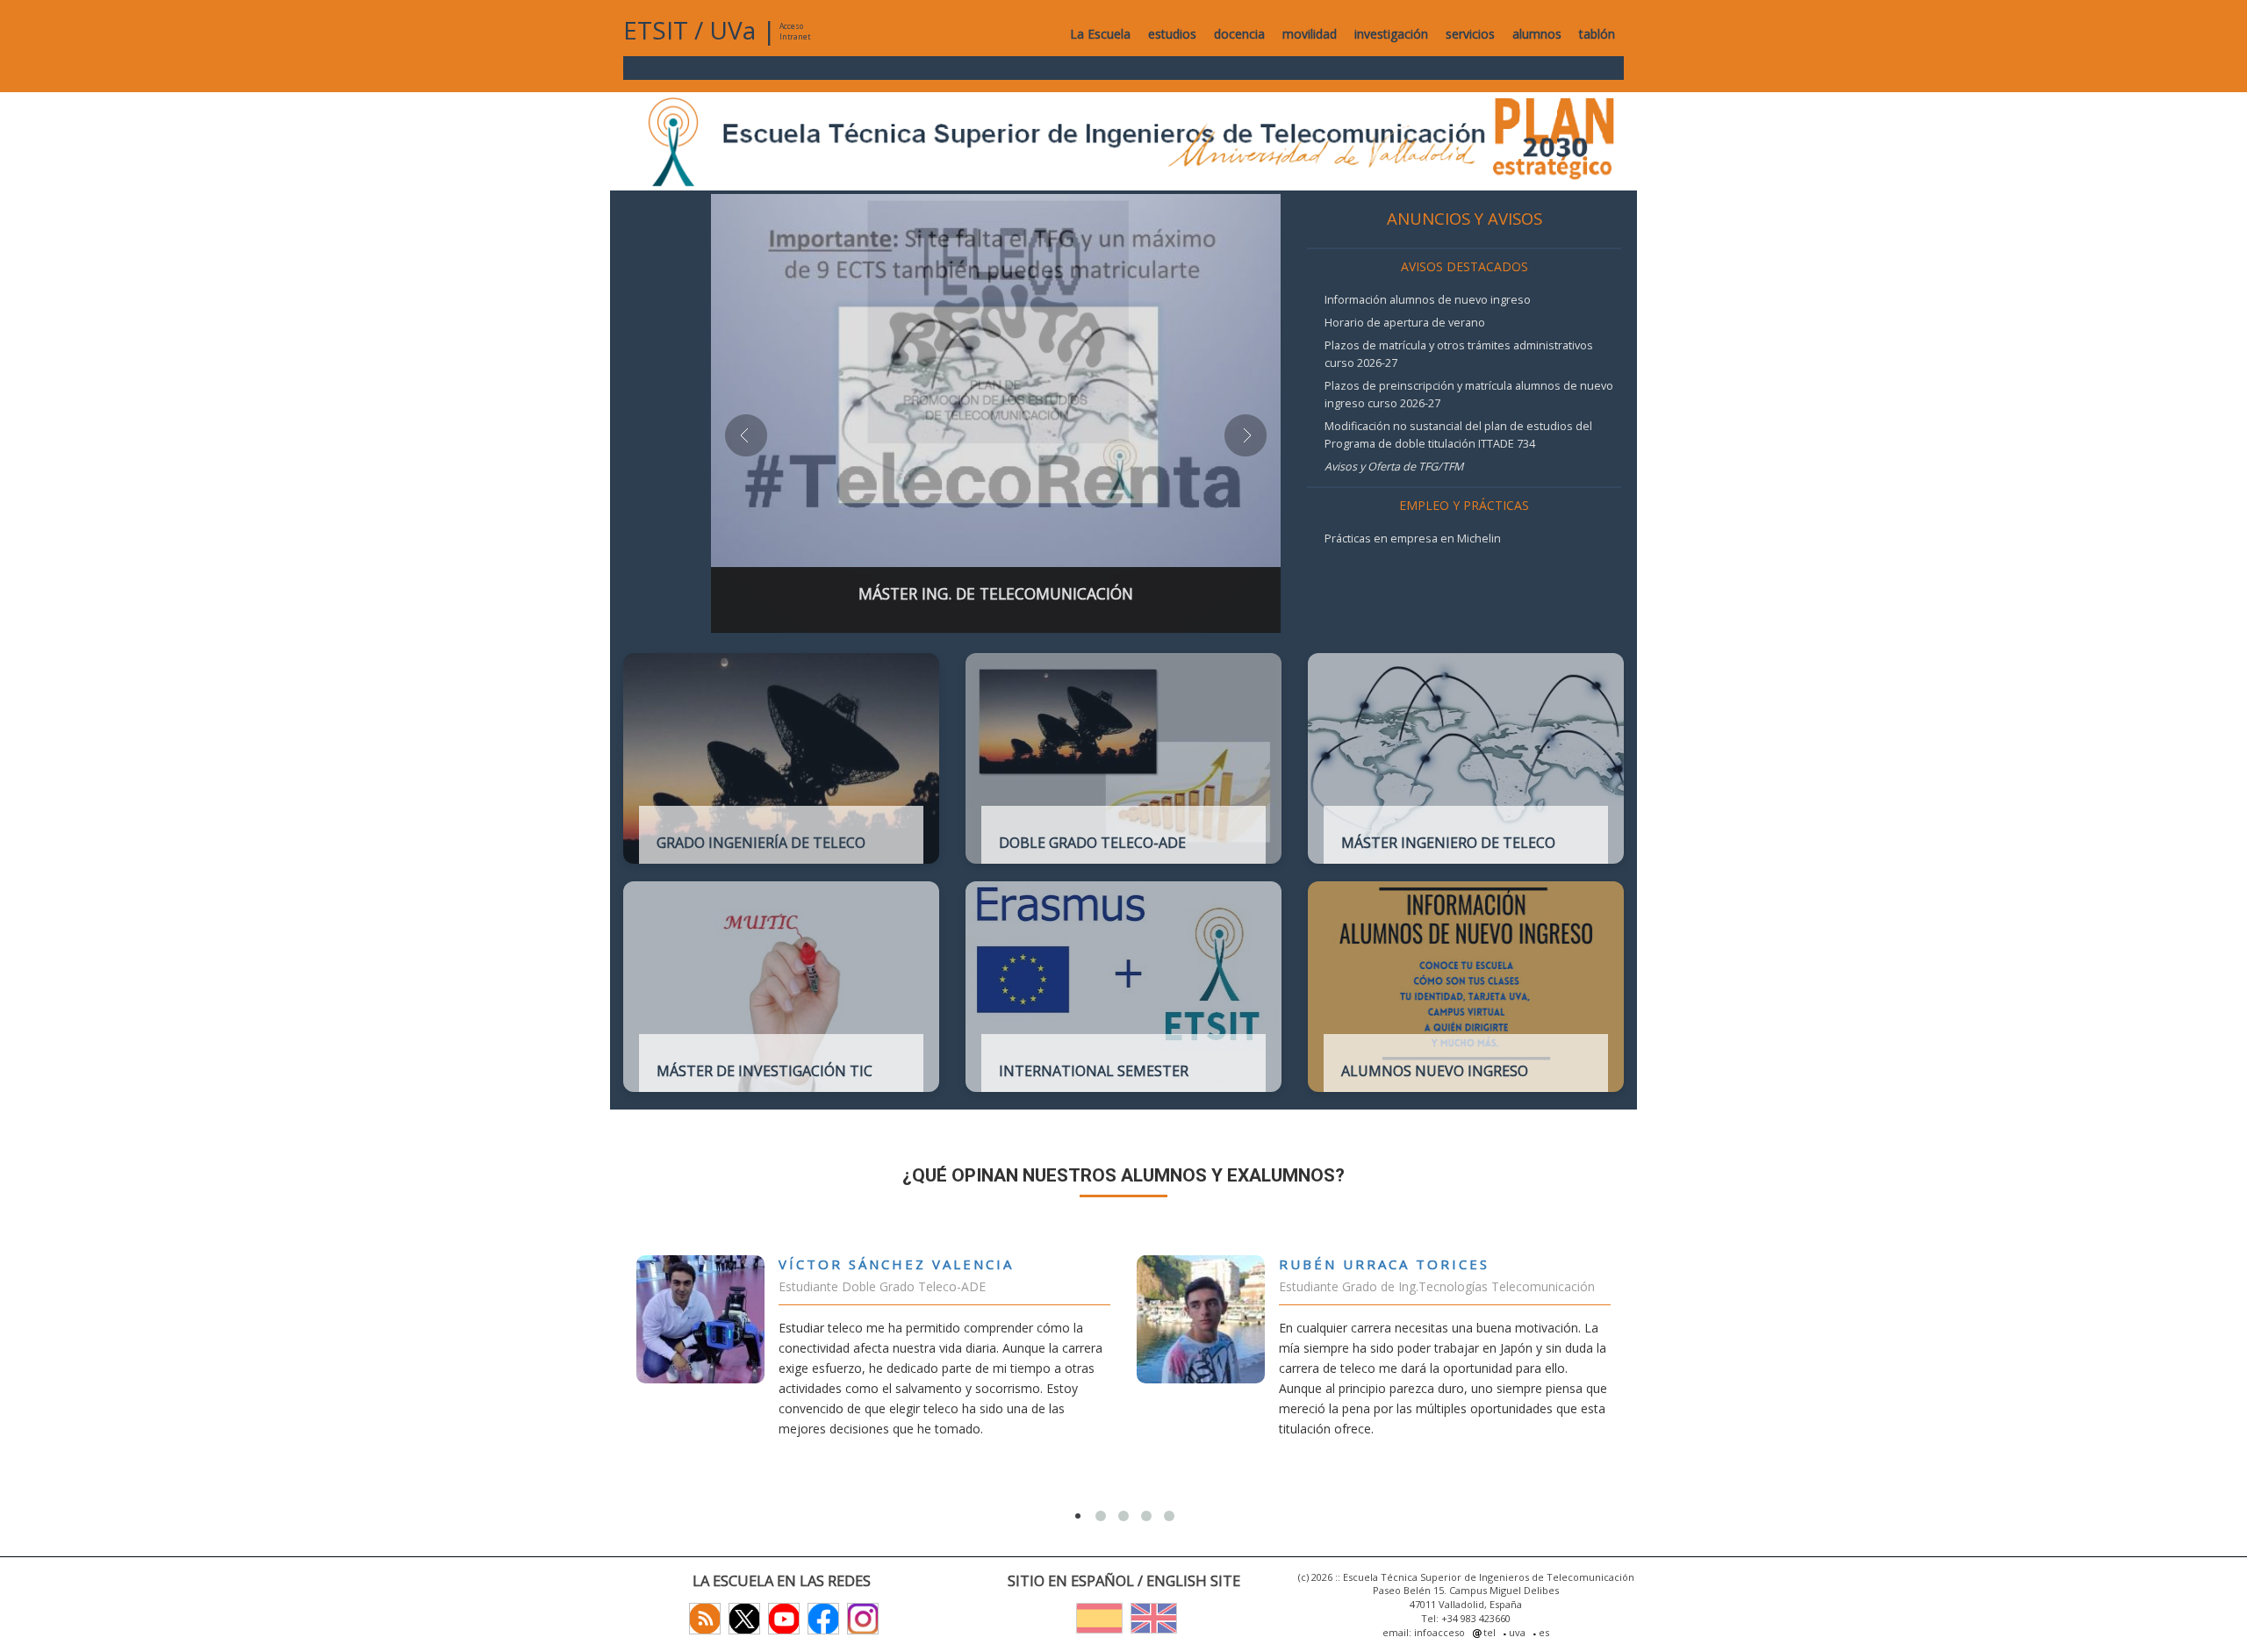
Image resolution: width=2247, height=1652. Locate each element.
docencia (1239, 34)
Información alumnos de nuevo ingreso (1428, 300)
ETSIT (656, 30)
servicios (1470, 34)
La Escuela (1100, 34)
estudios (1172, 34)
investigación (1391, 34)
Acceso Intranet (795, 31)
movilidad (1310, 34)
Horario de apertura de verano (1405, 323)
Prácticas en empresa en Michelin (1413, 539)
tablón (1597, 34)
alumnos (1537, 34)
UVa (732, 30)
